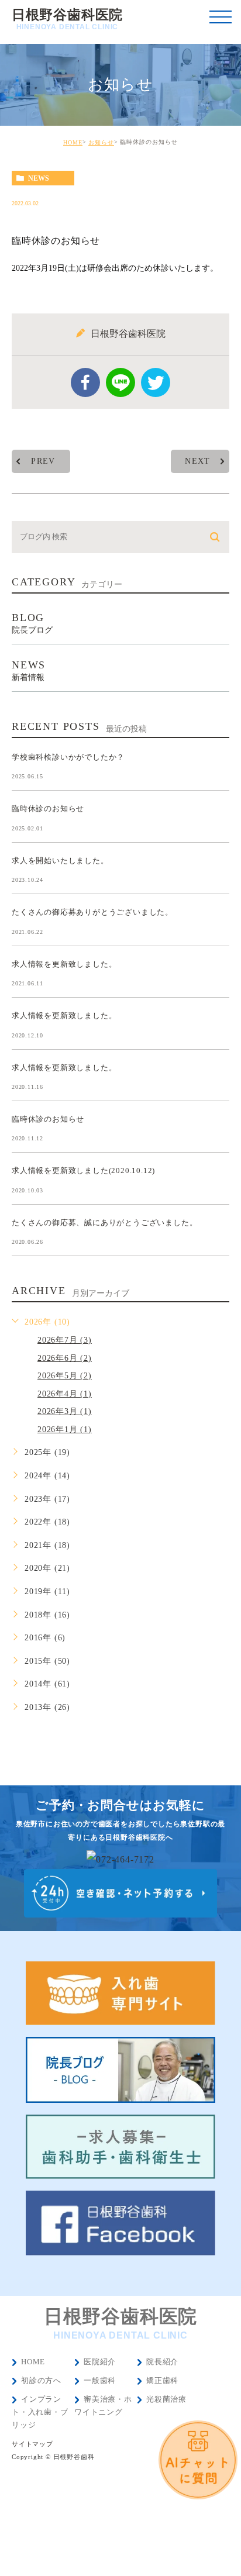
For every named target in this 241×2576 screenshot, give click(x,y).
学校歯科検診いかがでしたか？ (68, 756)
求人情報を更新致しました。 (64, 963)
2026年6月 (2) (65, 1358)
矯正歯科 (162, 2380)
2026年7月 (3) (65, 1340)
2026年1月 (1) (65, 1430)
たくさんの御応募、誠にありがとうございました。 (104, 1222)
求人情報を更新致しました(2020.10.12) (83, 1170)
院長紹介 (162, 2362)
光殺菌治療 (166, 2399)
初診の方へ (41, 2380)
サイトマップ (32, 2444)
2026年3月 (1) (65, 1411)
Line (120, 382)
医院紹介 (100, 2362)
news (39, 178)
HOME (73, 142)
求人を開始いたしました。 (60, 860)
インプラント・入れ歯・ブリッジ (40, 2412)
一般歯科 (100, 2380)
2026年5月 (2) (65, 1376)
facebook (85, 382)
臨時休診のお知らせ (48, 808)
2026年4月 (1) (65, 1394)
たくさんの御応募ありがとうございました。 (92, 912)
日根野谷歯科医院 (67, 19)
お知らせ (101, 142)
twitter (156, 382)
